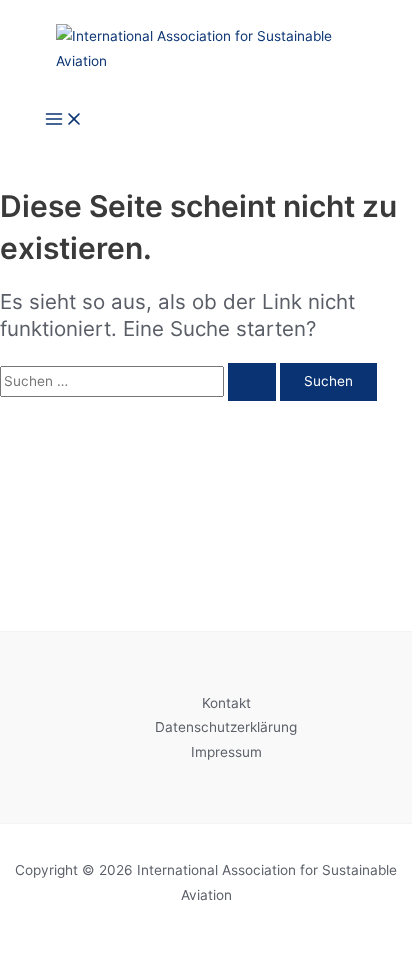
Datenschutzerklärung (226, 727)
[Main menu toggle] (64, 120)
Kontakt (226, 703)
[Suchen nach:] (140, 381)
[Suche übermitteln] (252, 382)
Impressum (226, 752)
